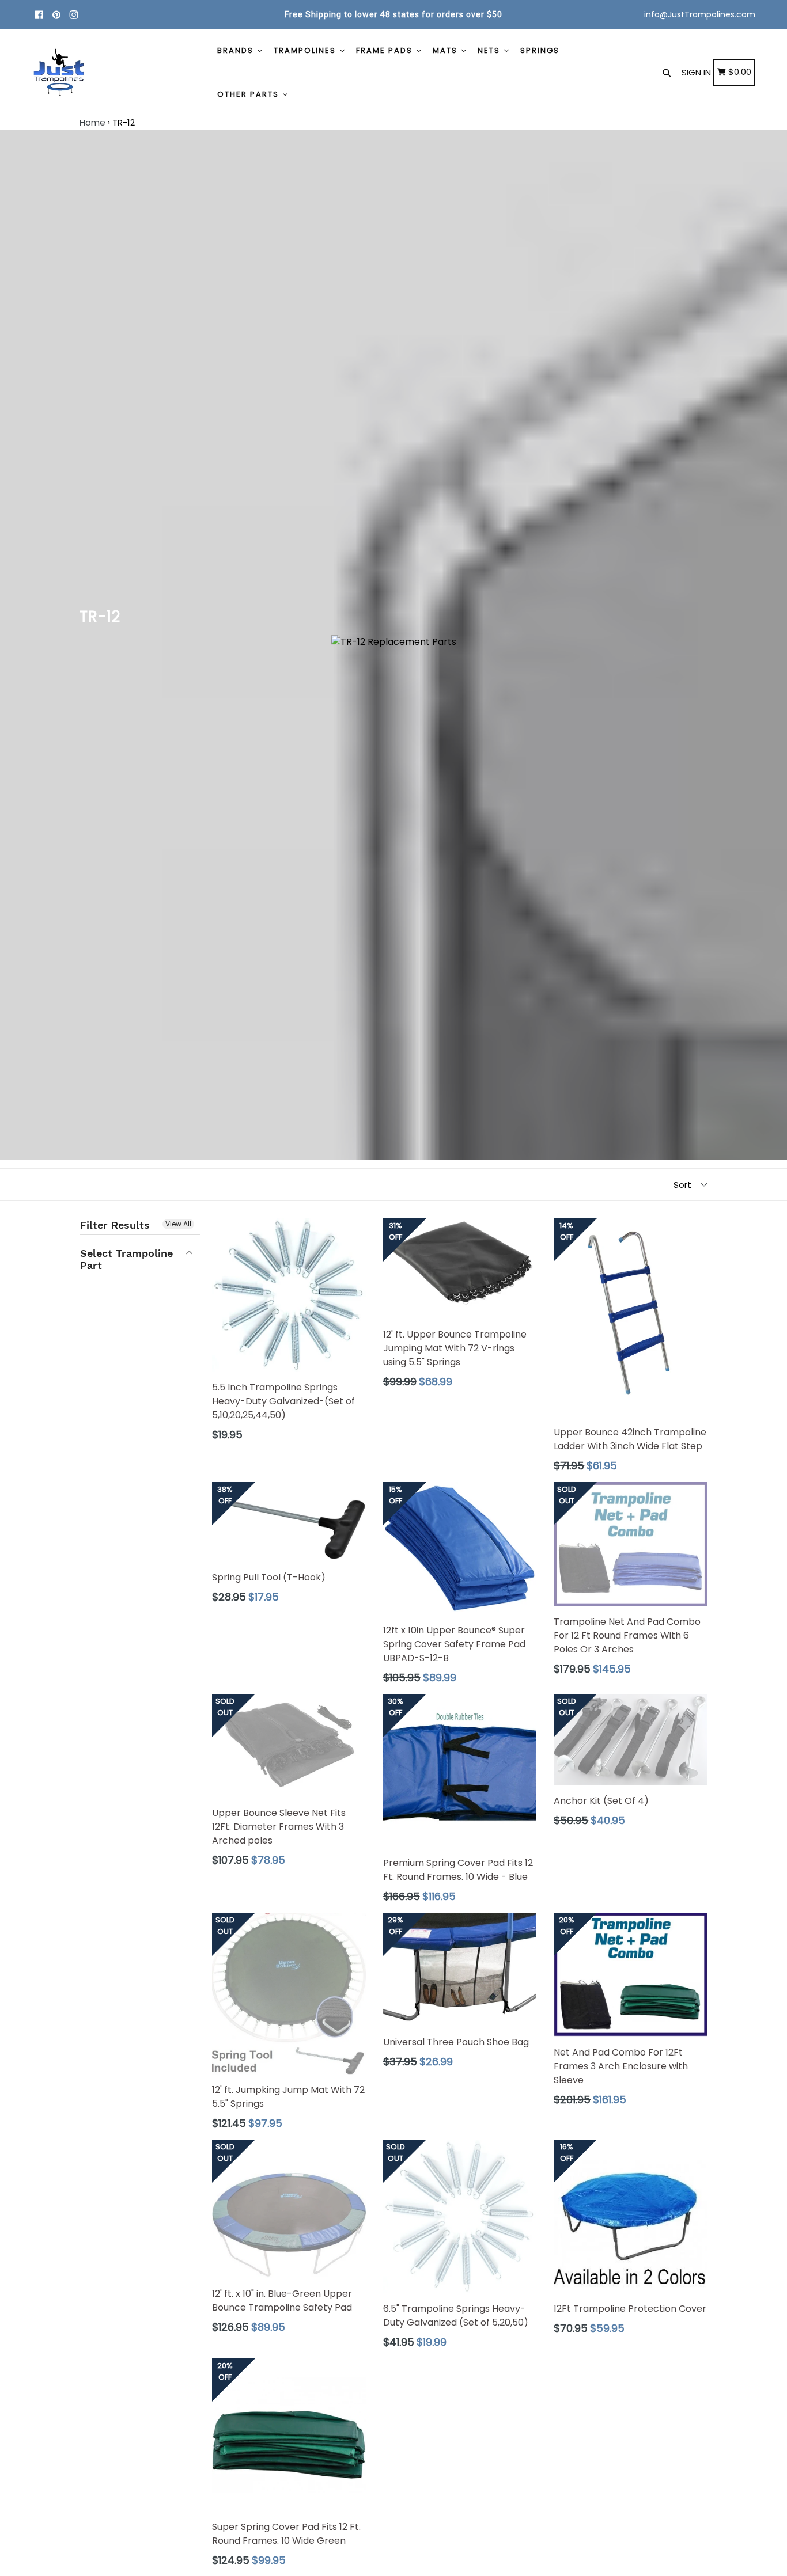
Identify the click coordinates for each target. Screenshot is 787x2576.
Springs (540, 50)
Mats (447, 50)
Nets (490, 50)
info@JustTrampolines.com (700, 14)
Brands (237, 50)
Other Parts (249, 94)
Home (92, 122)
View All (178, 1224)
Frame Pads (386, 50)
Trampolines (306, 50)
